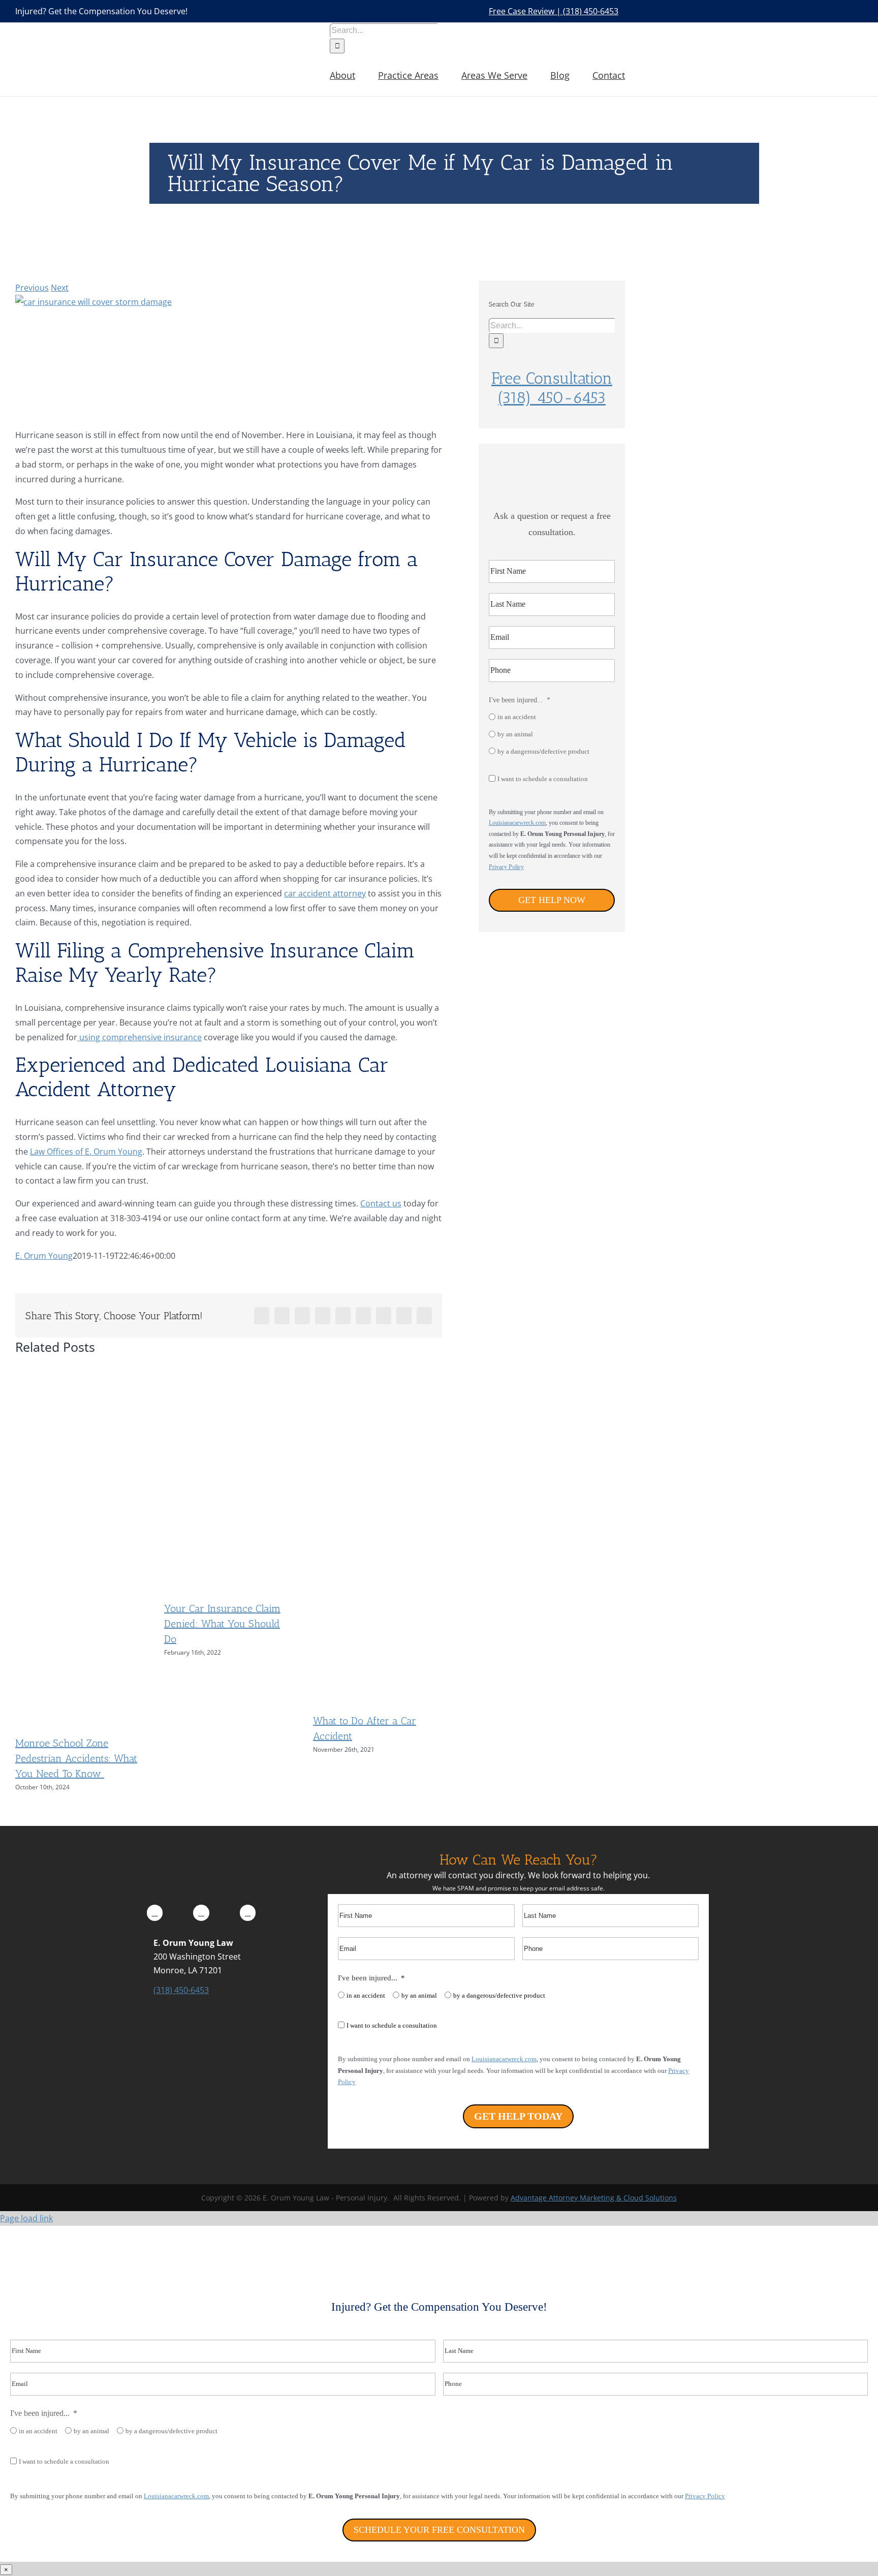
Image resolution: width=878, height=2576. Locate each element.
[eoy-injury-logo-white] (201, 1855)
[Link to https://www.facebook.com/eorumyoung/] (155, 1913)
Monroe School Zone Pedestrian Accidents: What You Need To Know (76, 1758)
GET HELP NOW (552, 900)
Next (60, 288)
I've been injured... (516, 700)
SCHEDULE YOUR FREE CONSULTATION (439, 2530)
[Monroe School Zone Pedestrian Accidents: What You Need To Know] (80, 1720)
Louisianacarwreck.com (517, 823)
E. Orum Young (44, 1256)
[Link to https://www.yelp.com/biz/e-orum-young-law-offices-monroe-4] (248, 1913)
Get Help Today (518, 2116)
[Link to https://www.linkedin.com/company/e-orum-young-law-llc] (201, 1913)
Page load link (26, 2218)
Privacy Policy (506, 867)
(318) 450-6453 (181, 1990)
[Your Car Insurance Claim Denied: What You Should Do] (229, 1586)
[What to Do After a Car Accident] (378, 1698)
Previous (32, 288)
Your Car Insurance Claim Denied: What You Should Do (222, 1624)
